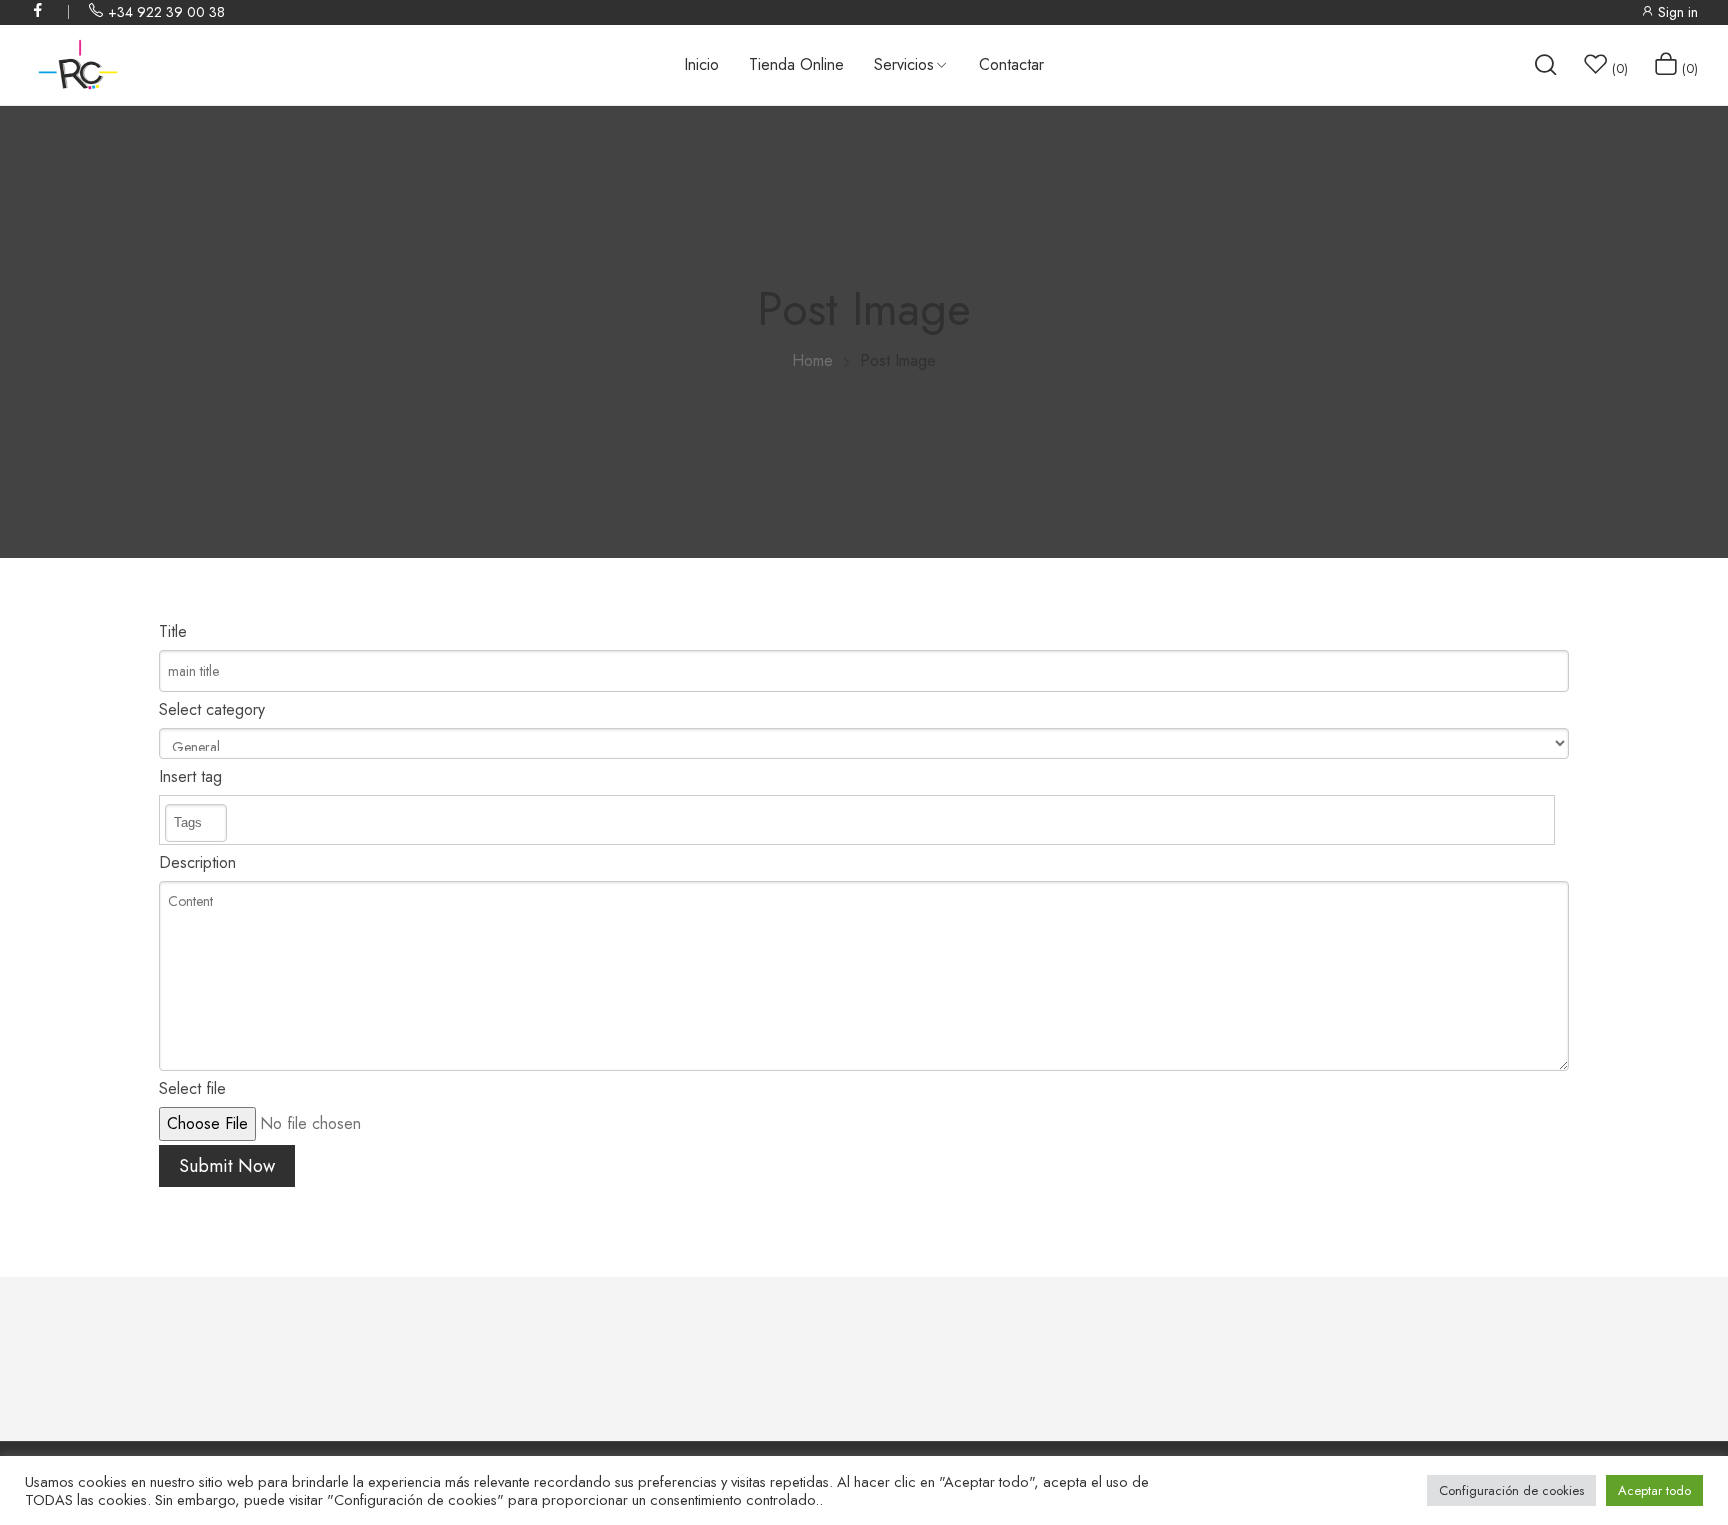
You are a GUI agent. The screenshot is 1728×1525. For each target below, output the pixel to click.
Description (197, 862)
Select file (192, 1088)
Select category (212, 709)
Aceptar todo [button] (1654, 1490)
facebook (39, 10)
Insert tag (190, 776)
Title (173, 631)
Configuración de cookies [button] (1511, 1490)
